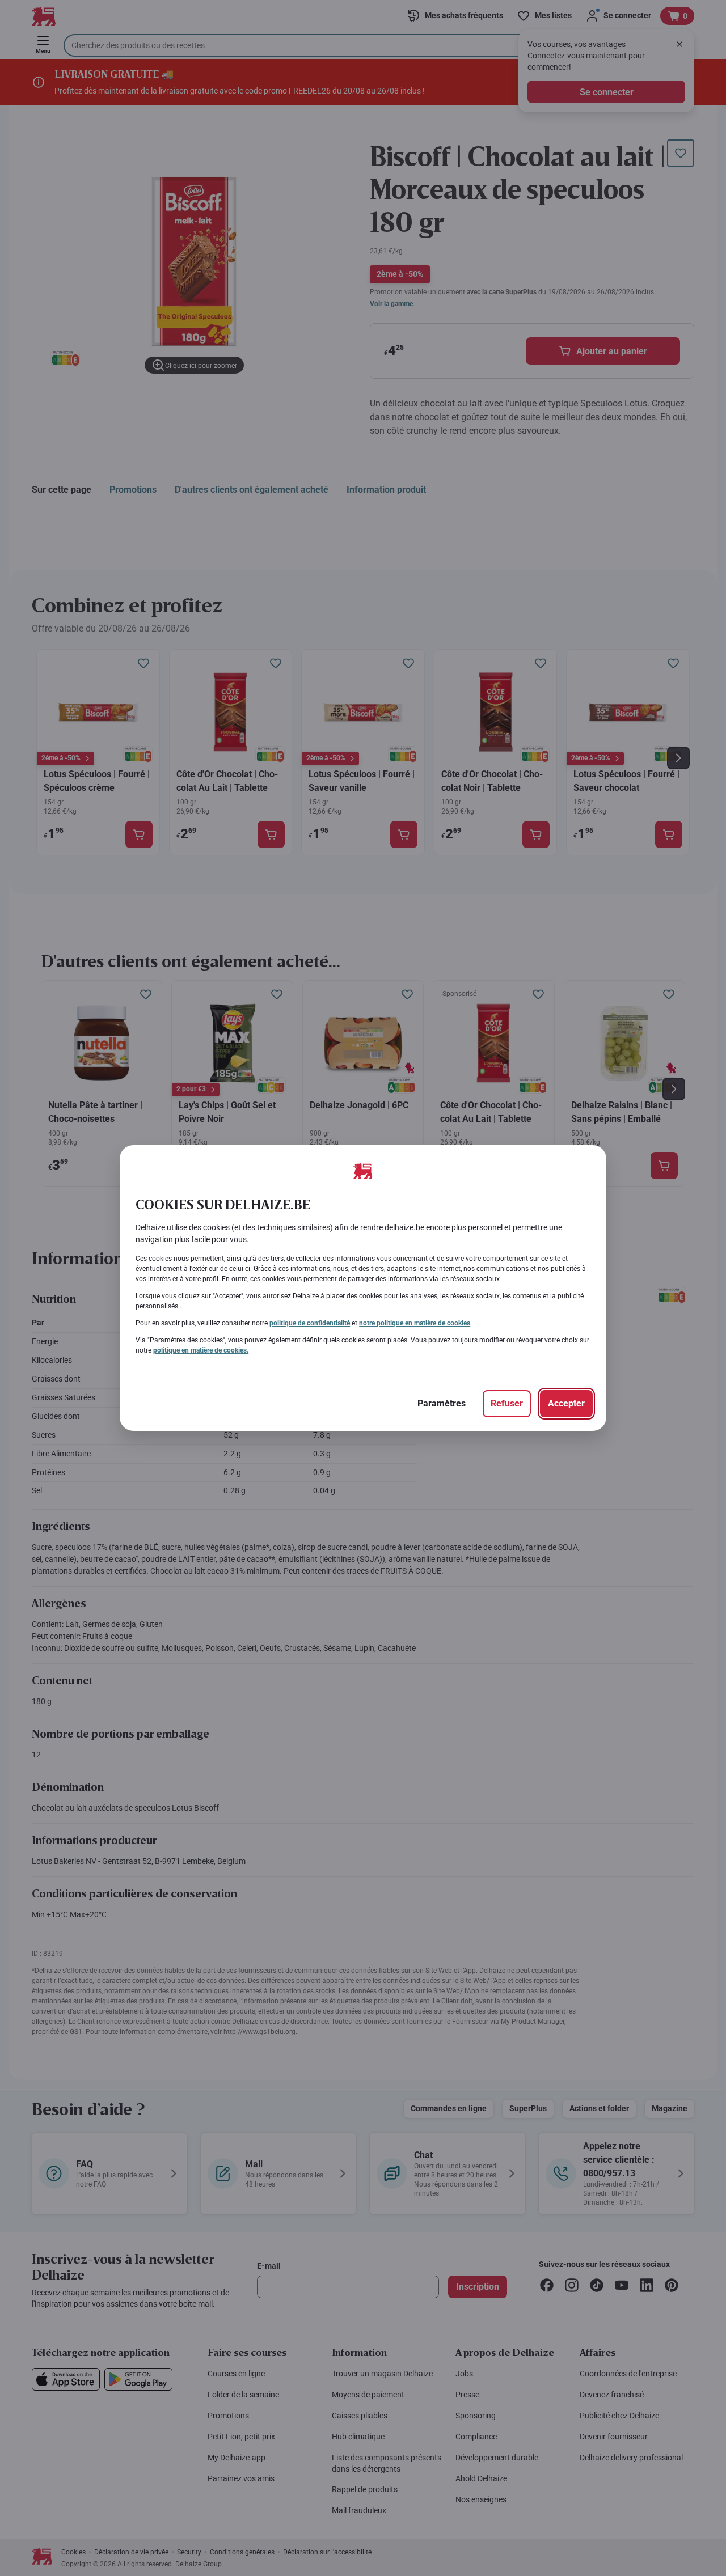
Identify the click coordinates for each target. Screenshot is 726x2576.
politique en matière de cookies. (201, 1350)
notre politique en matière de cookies (415, 1323)
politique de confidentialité (310, 1323)
